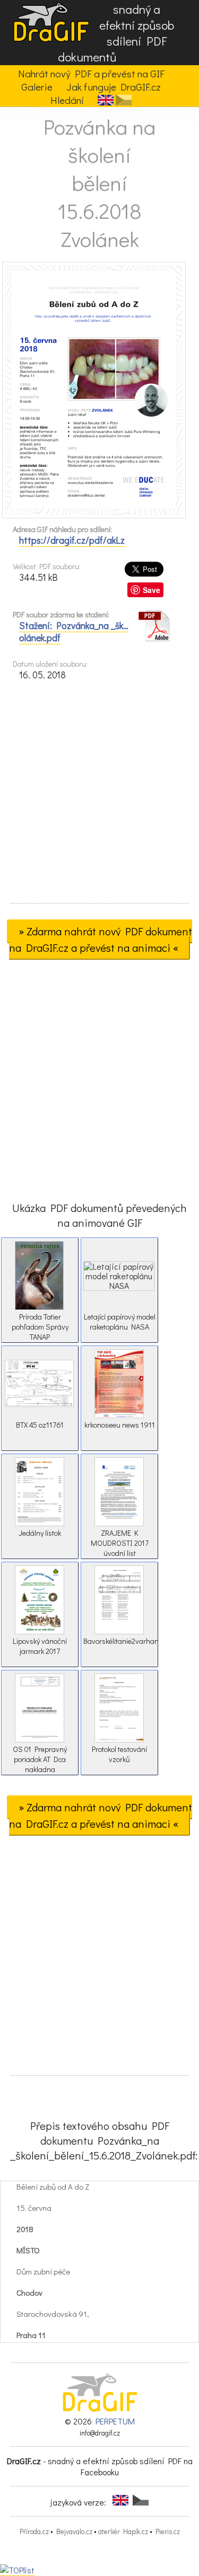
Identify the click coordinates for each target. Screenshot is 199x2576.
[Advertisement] (99, 795)
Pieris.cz (168, 2531)
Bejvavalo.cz (74, 2531)
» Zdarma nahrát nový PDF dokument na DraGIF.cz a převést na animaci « (101, 939)
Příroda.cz (34, 2531)
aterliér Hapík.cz (123, 2531)
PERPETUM (115, 2421)
